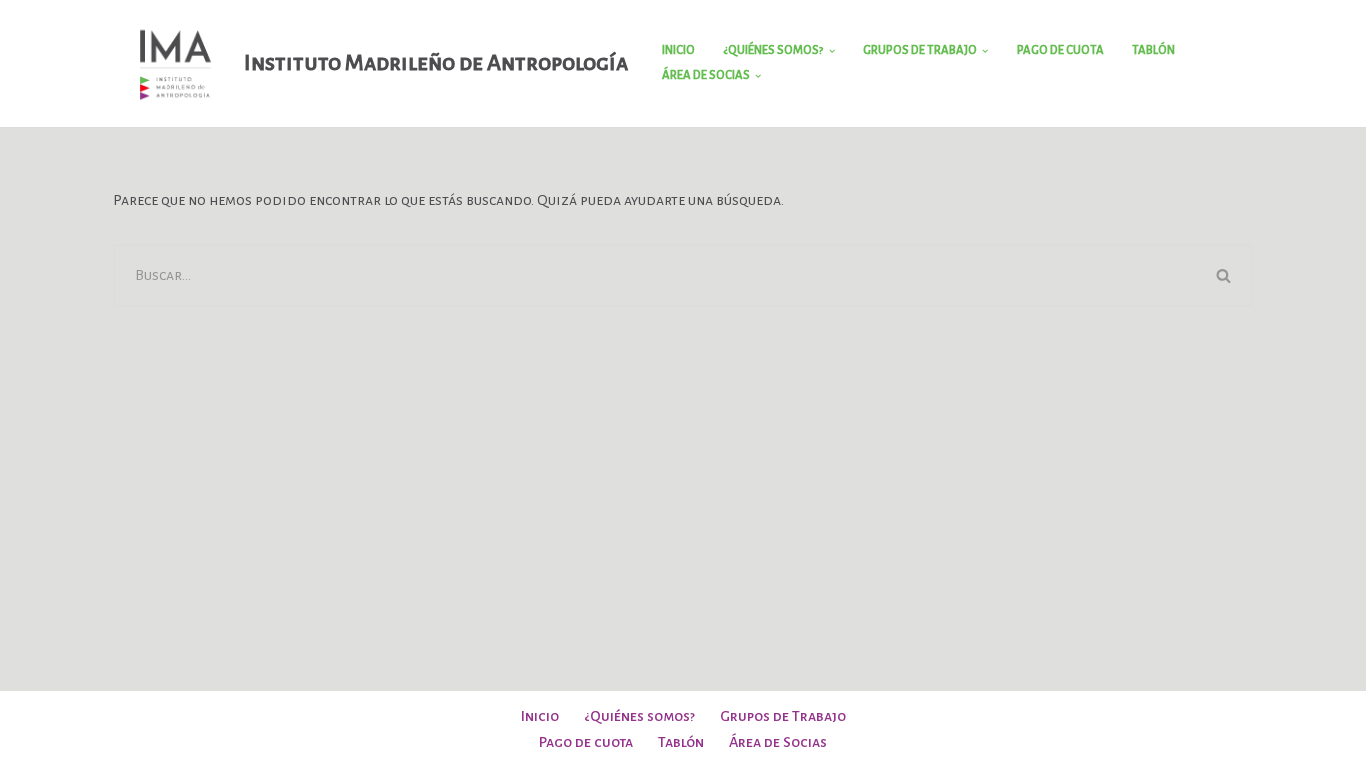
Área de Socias (778, 742)
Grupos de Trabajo (783, 716)
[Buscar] (1224, 275)
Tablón (1153, 50)
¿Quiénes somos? (639, 716)
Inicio (678, 50)
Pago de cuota (1060, 50)
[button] (832, 51)
